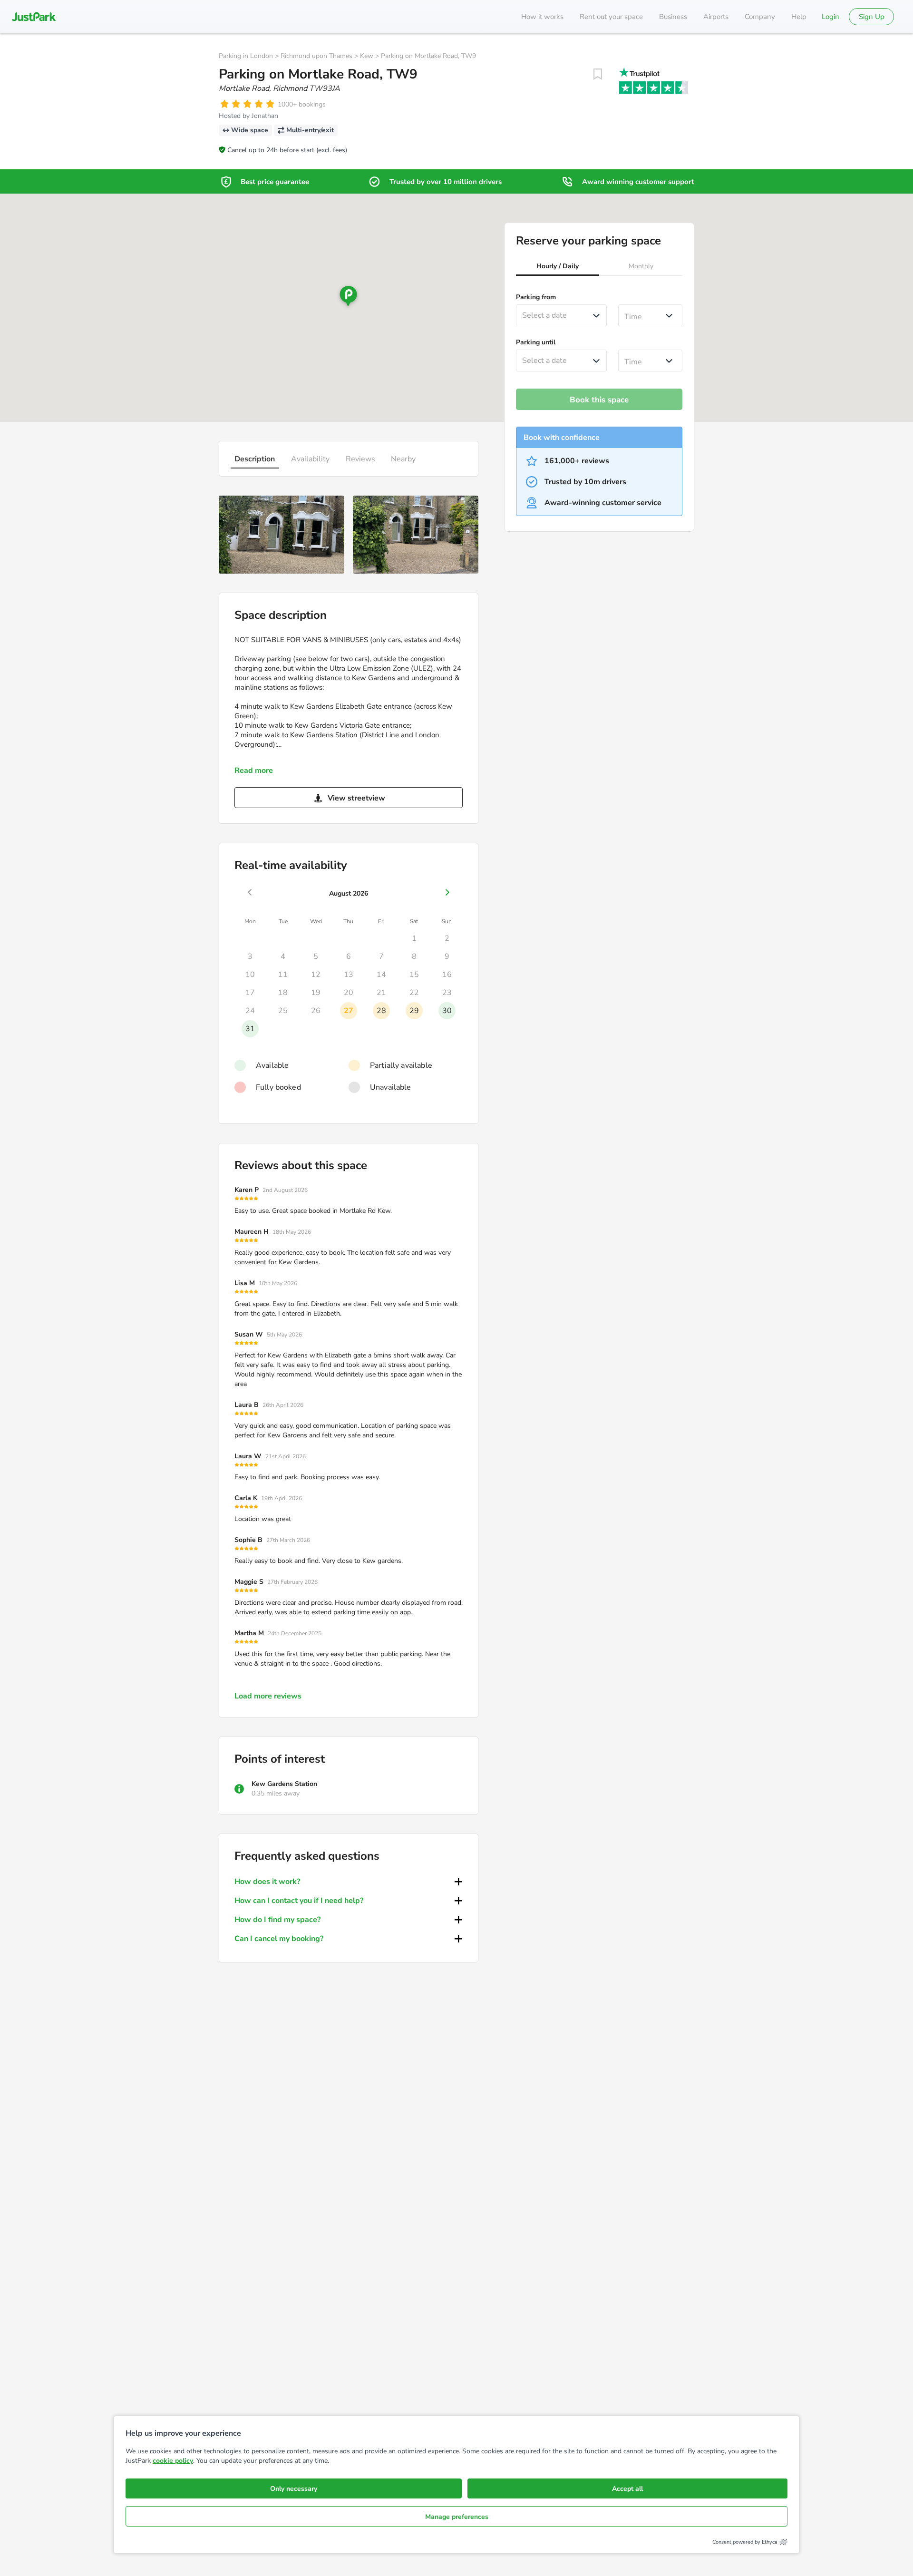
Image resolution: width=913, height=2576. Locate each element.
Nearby (403, 459)
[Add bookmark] (598, 74)
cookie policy (173, 2461)
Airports (716, 17)
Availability (310, 459)
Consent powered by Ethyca (745, 2542)
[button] (558, 267)
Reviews (360, 459)
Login (830, 17)
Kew (367, 56)
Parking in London (246, 56)
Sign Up (872, 17)
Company (760, 17)
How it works (542, 17)
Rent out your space (611, 17)
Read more (254, 771)
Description (255, 459)
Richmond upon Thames (316, 56)
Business (673, 17)
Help (799, 17)
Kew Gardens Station (284, 1784)
